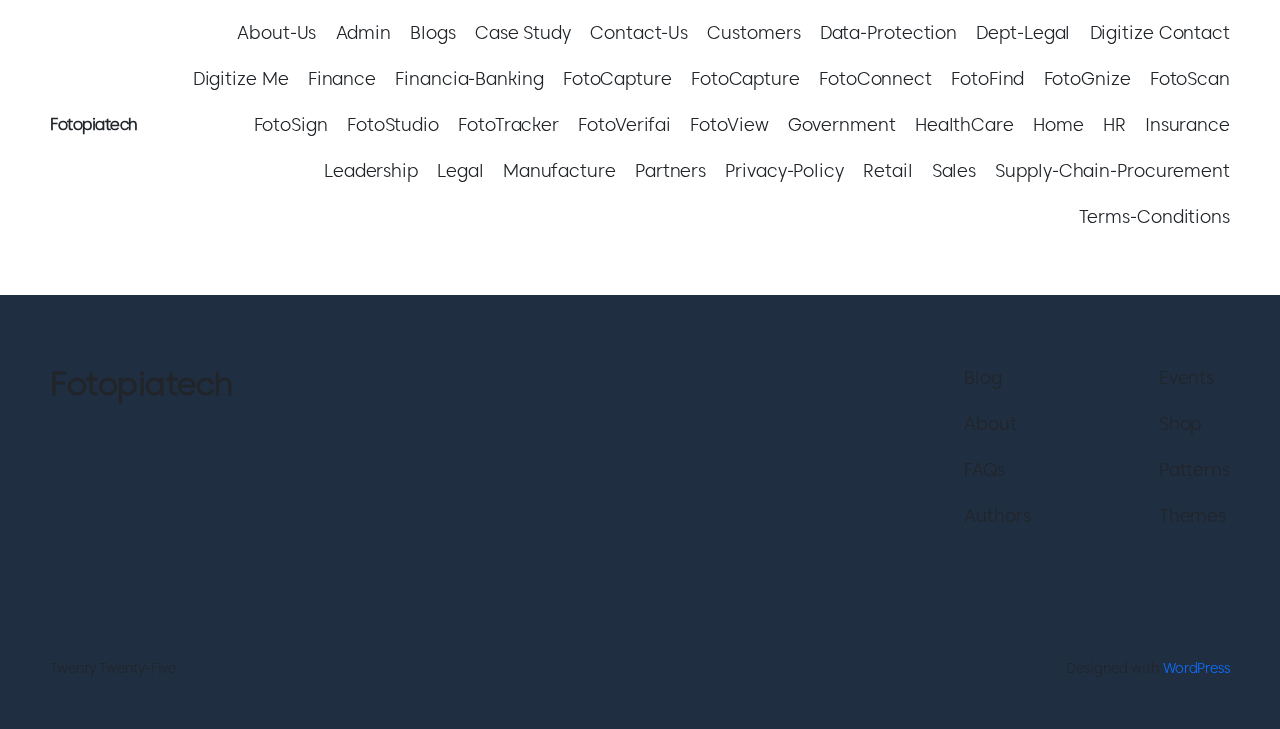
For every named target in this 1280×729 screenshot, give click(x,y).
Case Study (523, 32)
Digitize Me (241, 78)
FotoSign (291, 124)
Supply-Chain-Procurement (1112, 170)
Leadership (371, 170)
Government (842, 124)
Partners (670, 170)
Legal (460, 170)
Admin (364, 32)
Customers (753, 32)
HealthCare (964, 124)
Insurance (1187, 124)
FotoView (729, 124)
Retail (887, 170)
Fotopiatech (94, 124)
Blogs (433, 32)
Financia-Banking (469, 78)
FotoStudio (393, 124)
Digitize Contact (1160, 32)
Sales (954, 170)
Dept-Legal (1023, 32)
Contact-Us (639, 32)
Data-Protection (889, 32)
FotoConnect (875, 78)
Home (1058, 124)
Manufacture (559, 170)
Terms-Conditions (1154, 216)
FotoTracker (508, 124)
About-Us (276, 32)
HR (1114, 124)
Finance (342, 78)
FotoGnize (1087, 78)
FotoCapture (617, 78)
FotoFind (987, 78)
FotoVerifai (624, 124)
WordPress (1196, 668)
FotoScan (1190, 78)
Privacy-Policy (784, 170)
